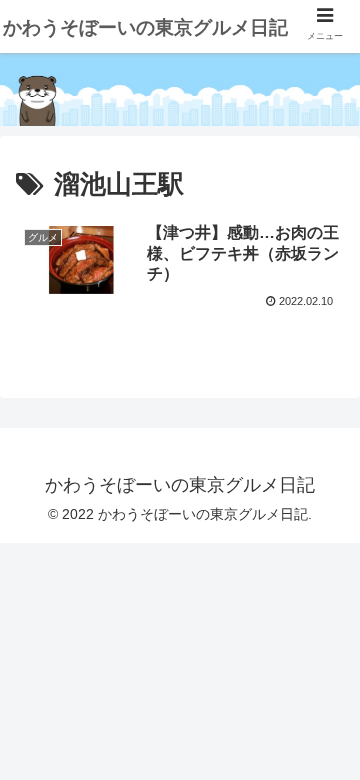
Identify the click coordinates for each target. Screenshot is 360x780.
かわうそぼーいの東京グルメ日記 (145, 27)
